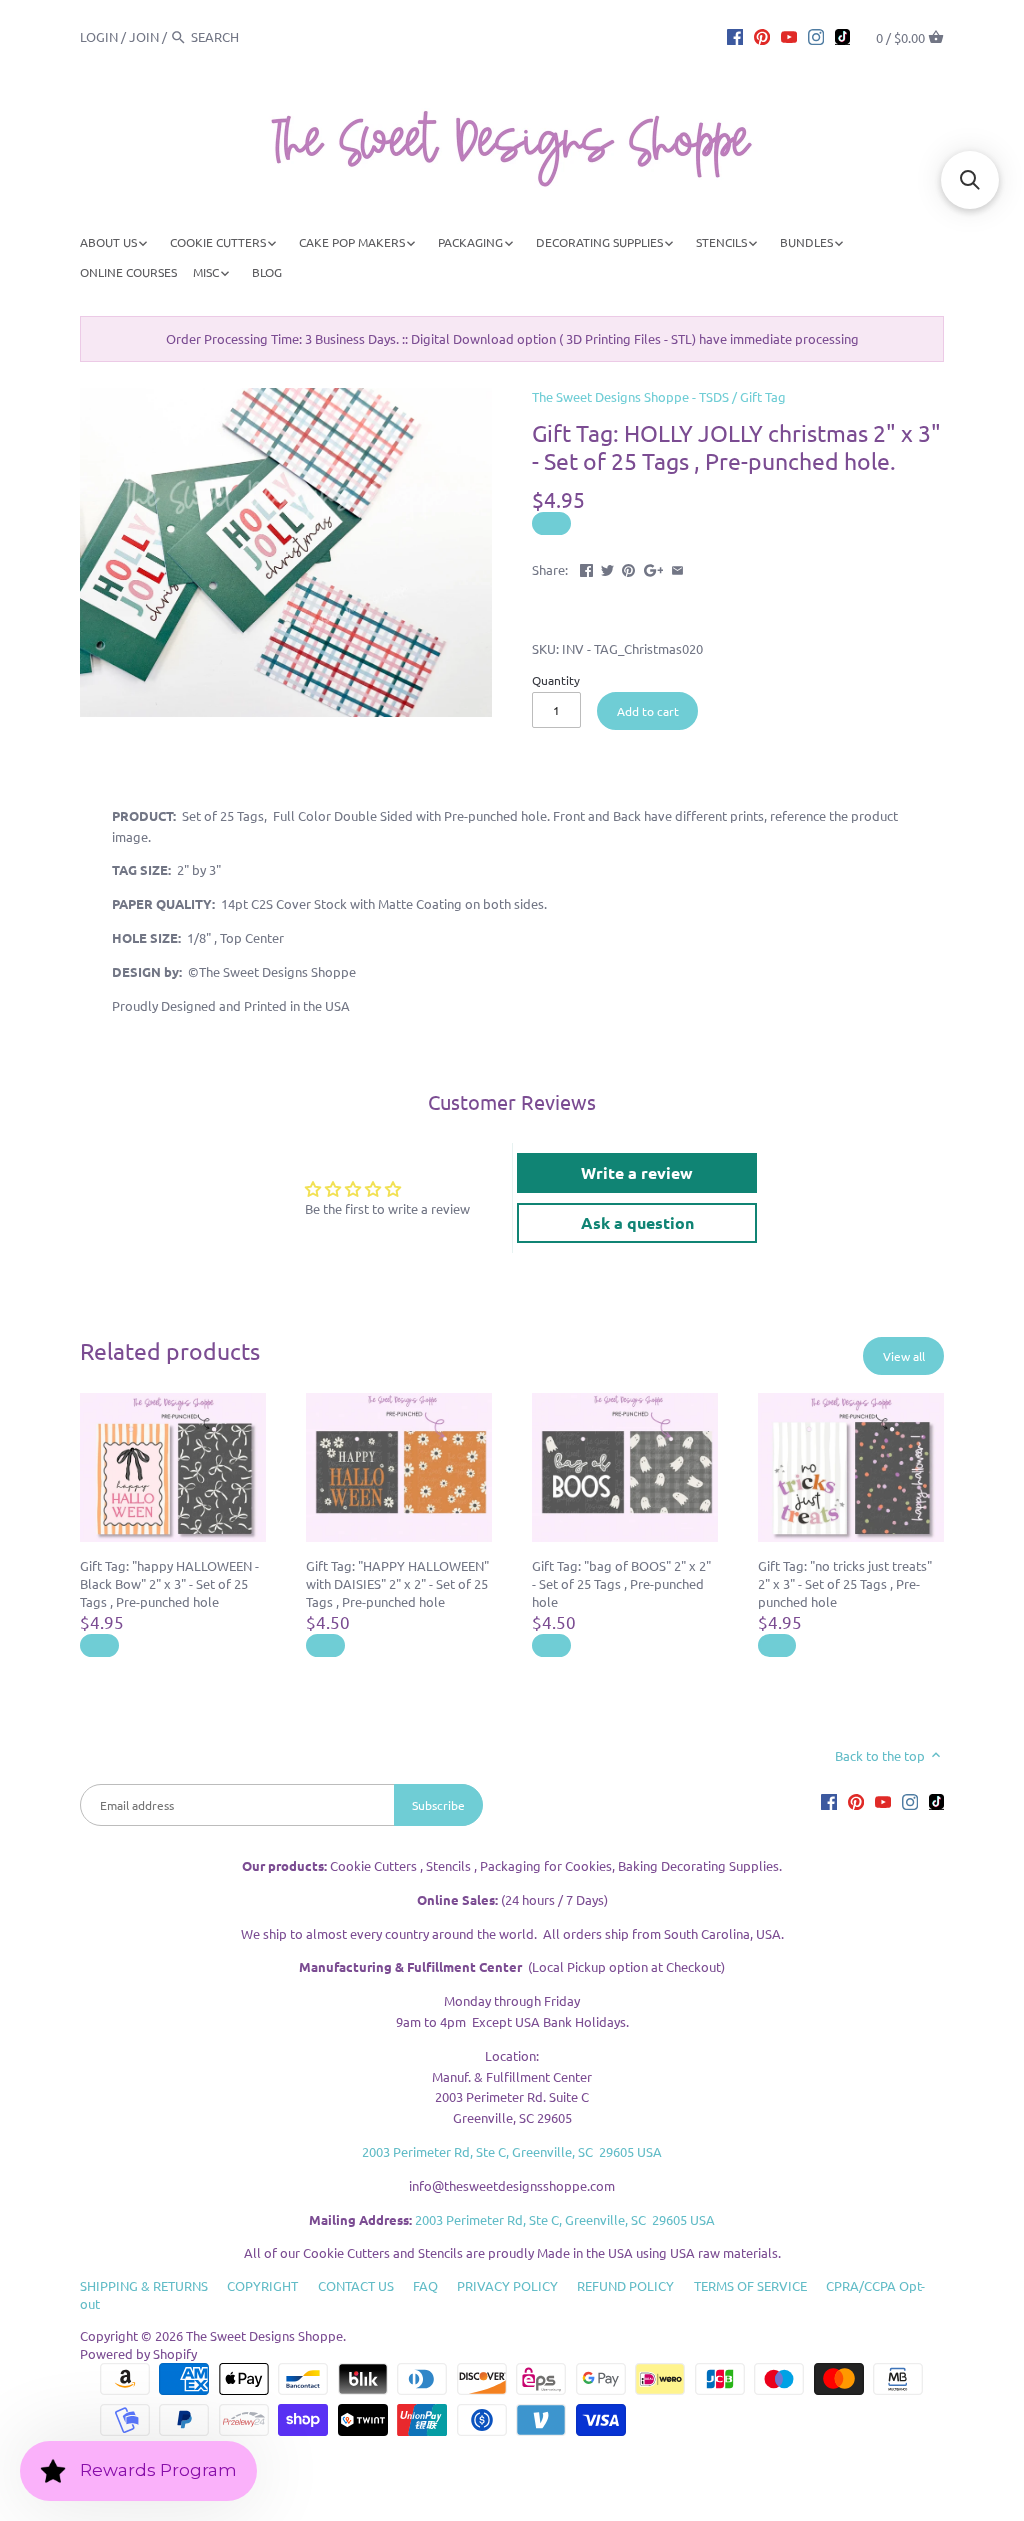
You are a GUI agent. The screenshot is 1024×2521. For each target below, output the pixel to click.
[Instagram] (816, 36)
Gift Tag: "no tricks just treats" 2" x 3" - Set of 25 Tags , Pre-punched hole (845, 1583)
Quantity (556, 680)
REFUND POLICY (625, 2285)
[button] (970, 180)
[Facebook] (735, 36)
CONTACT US (356, 2285)
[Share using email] (677, 567)
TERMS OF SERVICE (750, 2285)
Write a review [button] (637, 1172)
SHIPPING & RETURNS (144, 2285)
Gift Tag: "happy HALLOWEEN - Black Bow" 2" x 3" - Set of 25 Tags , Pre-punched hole (169, 1583)
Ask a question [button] (637, 1222)
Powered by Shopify (138, 2353)
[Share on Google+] (654, 567)
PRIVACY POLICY (507, 2285)
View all (904, 1356)
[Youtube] (789, 36)
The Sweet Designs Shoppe (264, 2335)
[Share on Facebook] (586, 567)
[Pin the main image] (628, 567)
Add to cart (648, 711)
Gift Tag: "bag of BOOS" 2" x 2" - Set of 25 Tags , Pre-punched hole (621, 1583)
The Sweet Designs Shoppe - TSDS (630, 396)
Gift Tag (763, 396)
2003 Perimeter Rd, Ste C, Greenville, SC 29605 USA (512, 2151)
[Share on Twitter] (607, 567)
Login (99, 36)
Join (144, 36)
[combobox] (246, 36)
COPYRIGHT (262, 2285)
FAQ (425, 2285)
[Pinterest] (762, 36)
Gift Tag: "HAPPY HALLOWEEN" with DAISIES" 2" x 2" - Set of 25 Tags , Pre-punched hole (397, 1583)
